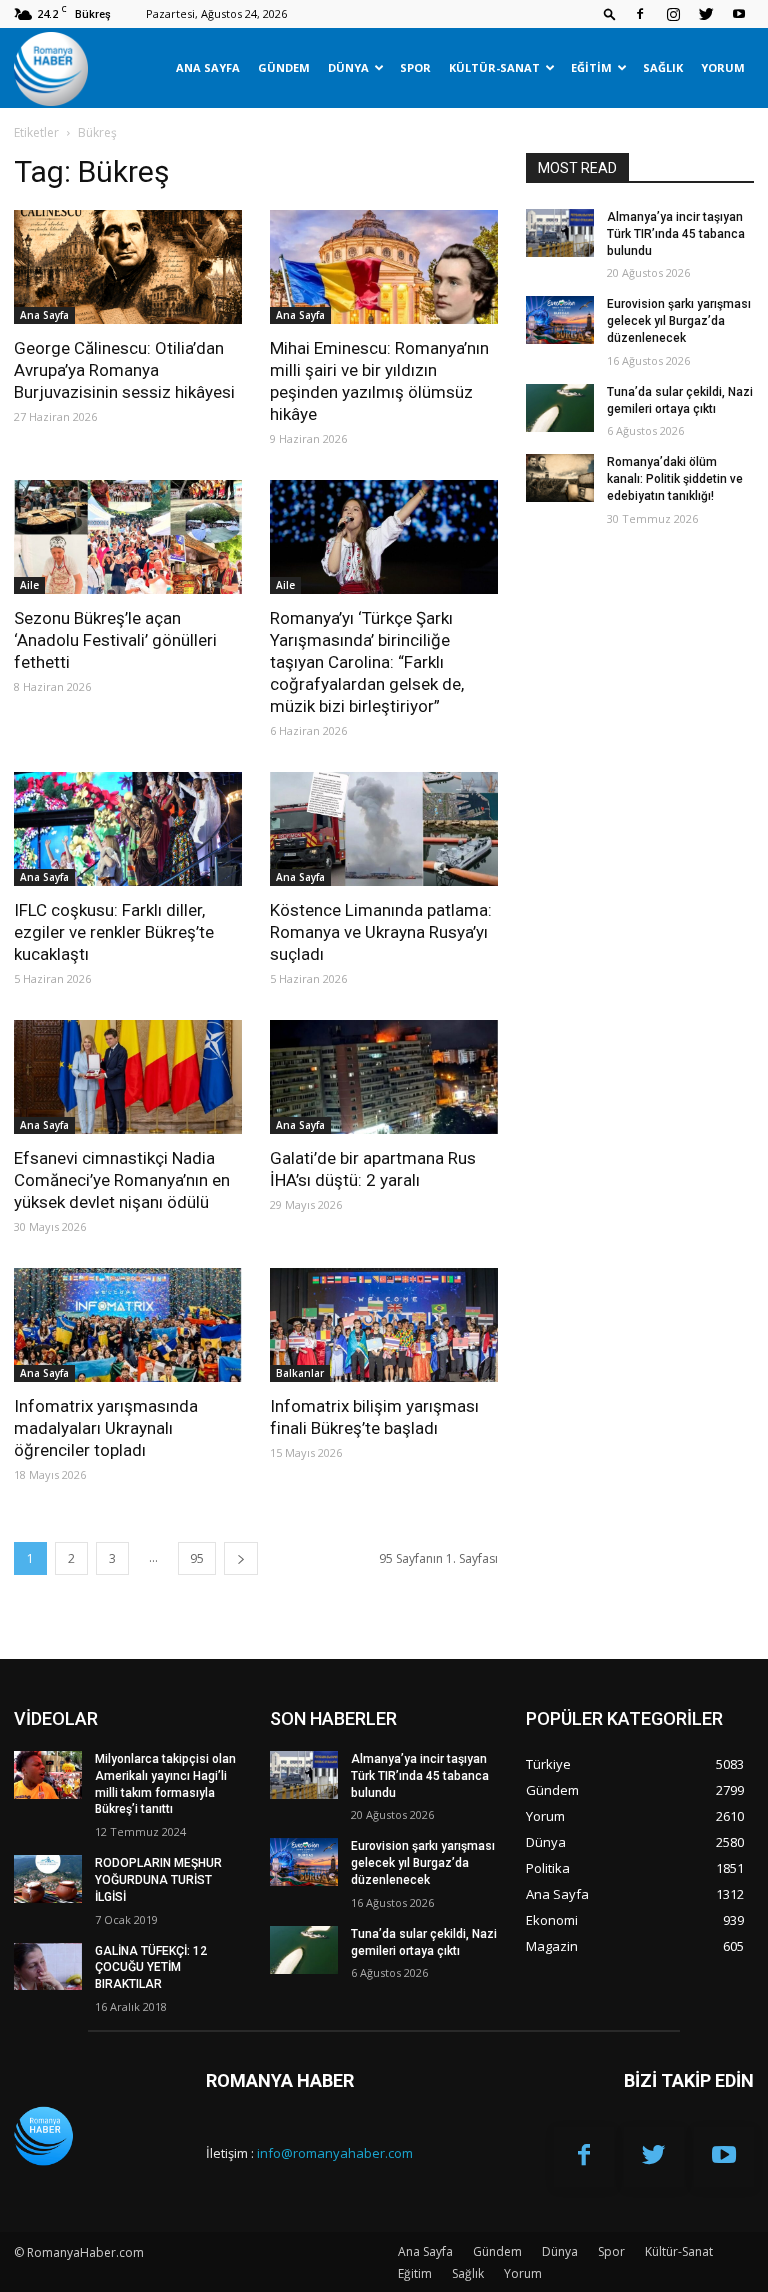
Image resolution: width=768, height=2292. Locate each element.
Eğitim (591, 67)
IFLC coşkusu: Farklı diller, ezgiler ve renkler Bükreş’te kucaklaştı (114, 932)
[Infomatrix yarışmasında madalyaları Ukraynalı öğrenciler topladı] (128, 1325)
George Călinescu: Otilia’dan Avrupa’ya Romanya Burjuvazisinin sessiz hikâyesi (124, 370)
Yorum (723, 67)
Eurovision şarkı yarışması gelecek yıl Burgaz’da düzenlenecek (679, 321)
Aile (29, 585)
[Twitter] (706, 14)
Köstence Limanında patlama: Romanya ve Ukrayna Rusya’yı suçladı (381, 932)
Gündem (284, 67)
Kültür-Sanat (494, 67)
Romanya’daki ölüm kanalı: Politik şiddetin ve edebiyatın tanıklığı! (675, 479)
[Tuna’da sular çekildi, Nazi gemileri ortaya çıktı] (560, 408)
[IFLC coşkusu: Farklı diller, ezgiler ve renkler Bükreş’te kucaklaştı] (128, 829)
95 (197, 1558)
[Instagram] (673, 14)
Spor (415, 67)
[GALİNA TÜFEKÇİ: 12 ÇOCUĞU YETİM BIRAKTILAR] (48, 1967)
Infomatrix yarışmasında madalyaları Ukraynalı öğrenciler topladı (106, 1428)
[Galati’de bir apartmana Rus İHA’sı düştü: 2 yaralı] (384, 1077)
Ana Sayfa (208, 67)
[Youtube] (739, 14)
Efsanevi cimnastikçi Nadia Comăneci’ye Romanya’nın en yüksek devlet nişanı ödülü (122, 1180)
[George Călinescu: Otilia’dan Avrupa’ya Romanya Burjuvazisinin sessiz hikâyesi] (128, 267)
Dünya (348, 67)
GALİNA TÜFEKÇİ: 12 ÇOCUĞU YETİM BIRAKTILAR (151, 1968)
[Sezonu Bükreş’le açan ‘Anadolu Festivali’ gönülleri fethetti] (128, 537)
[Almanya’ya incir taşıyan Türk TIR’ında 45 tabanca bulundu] (560, 233)
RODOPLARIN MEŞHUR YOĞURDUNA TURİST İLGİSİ (158, 1880)
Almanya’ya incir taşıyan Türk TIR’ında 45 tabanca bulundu (676, 234)
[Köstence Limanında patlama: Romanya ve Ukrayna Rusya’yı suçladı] (384, 829)
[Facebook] (640, 14)
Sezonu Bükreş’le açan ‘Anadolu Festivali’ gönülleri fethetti (115, 640)
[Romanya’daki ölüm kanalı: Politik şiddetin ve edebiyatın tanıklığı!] (560, 478)
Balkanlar (300, 1373)
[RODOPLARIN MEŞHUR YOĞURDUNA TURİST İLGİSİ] (48, 1879)
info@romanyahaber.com (335, 2153)
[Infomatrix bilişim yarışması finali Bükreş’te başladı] (384, 1325)
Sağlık (663, 67)
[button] (610, 13)
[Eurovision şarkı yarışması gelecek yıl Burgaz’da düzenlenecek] (560, 320)
